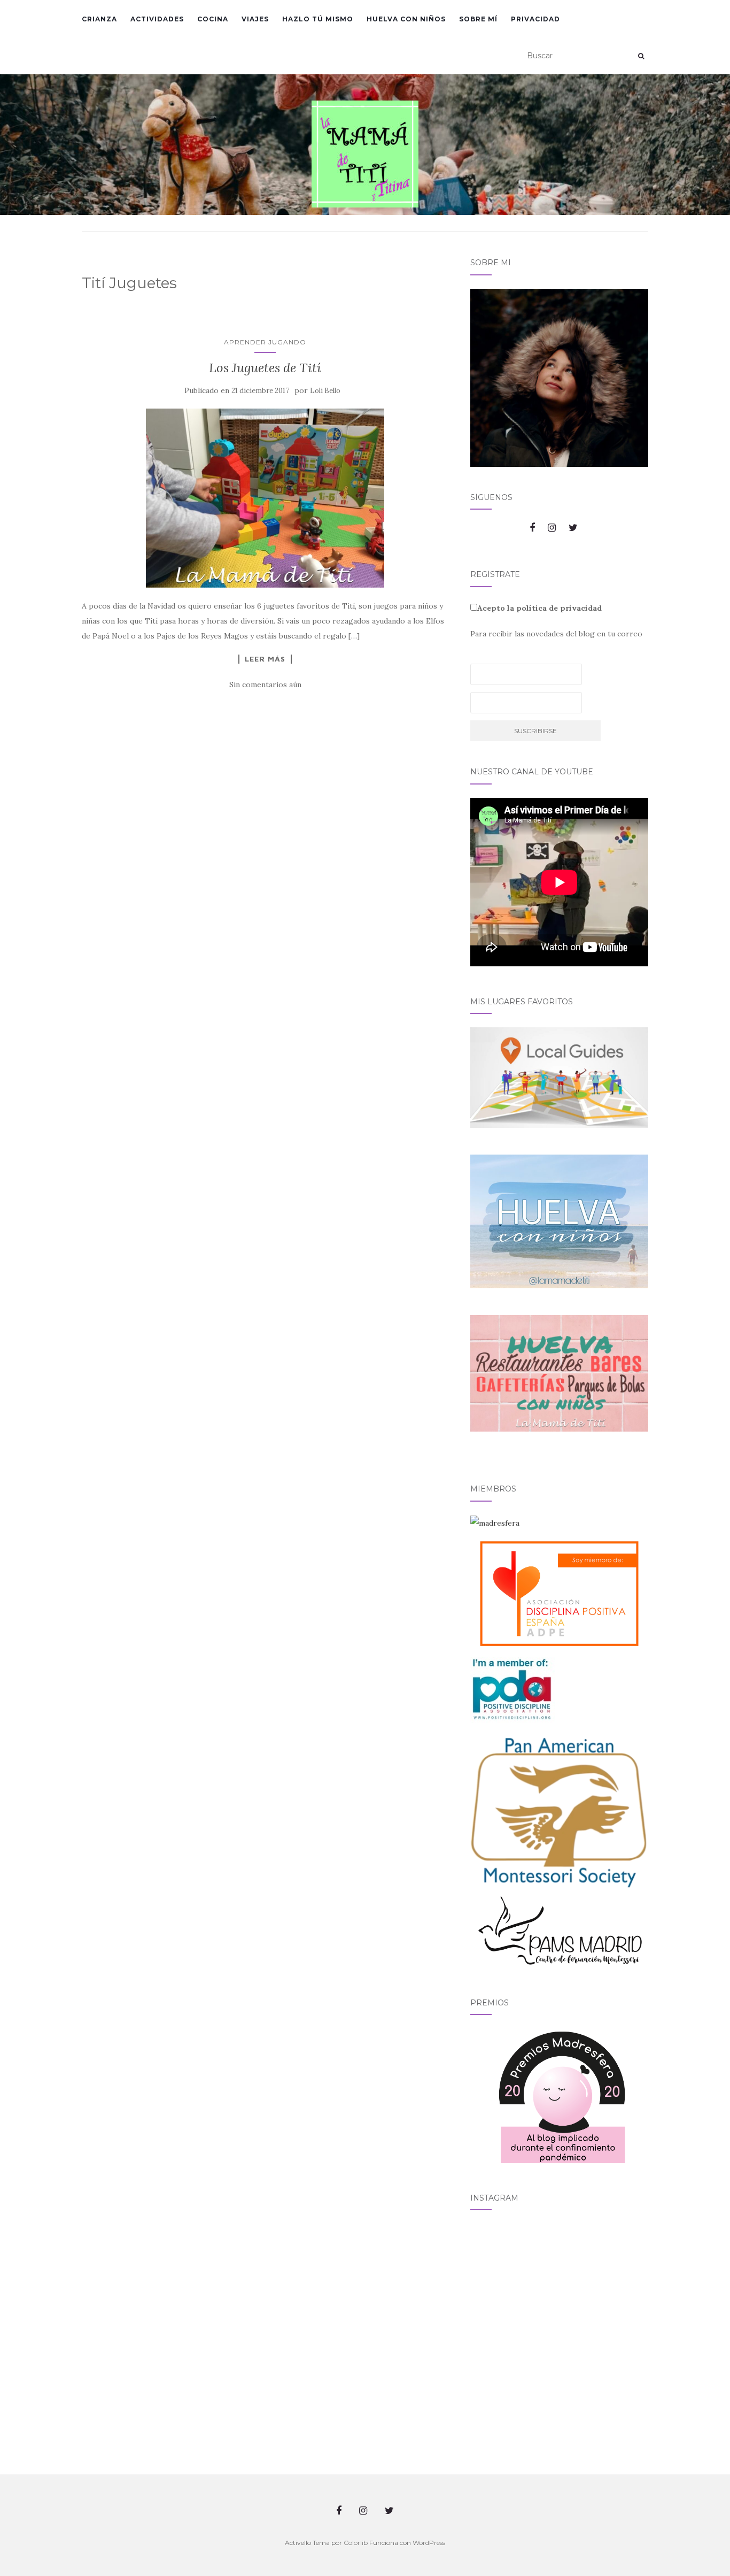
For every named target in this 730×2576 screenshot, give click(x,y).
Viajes (255, 19)
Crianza (99, 19)
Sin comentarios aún (265, 685)
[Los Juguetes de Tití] (265, 498)
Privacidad (535, 19)
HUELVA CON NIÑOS (406, 19)
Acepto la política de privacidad (539, 608)
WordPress (429, 2543)
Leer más (265, 659)
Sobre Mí (478, 19)
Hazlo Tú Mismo (318, 19)
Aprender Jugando (265, 342)
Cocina (213, 19)
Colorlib (356, 2543)
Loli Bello (325, 391)
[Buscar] (641, 56)
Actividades (157, 19)
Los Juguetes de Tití (265, 368)
